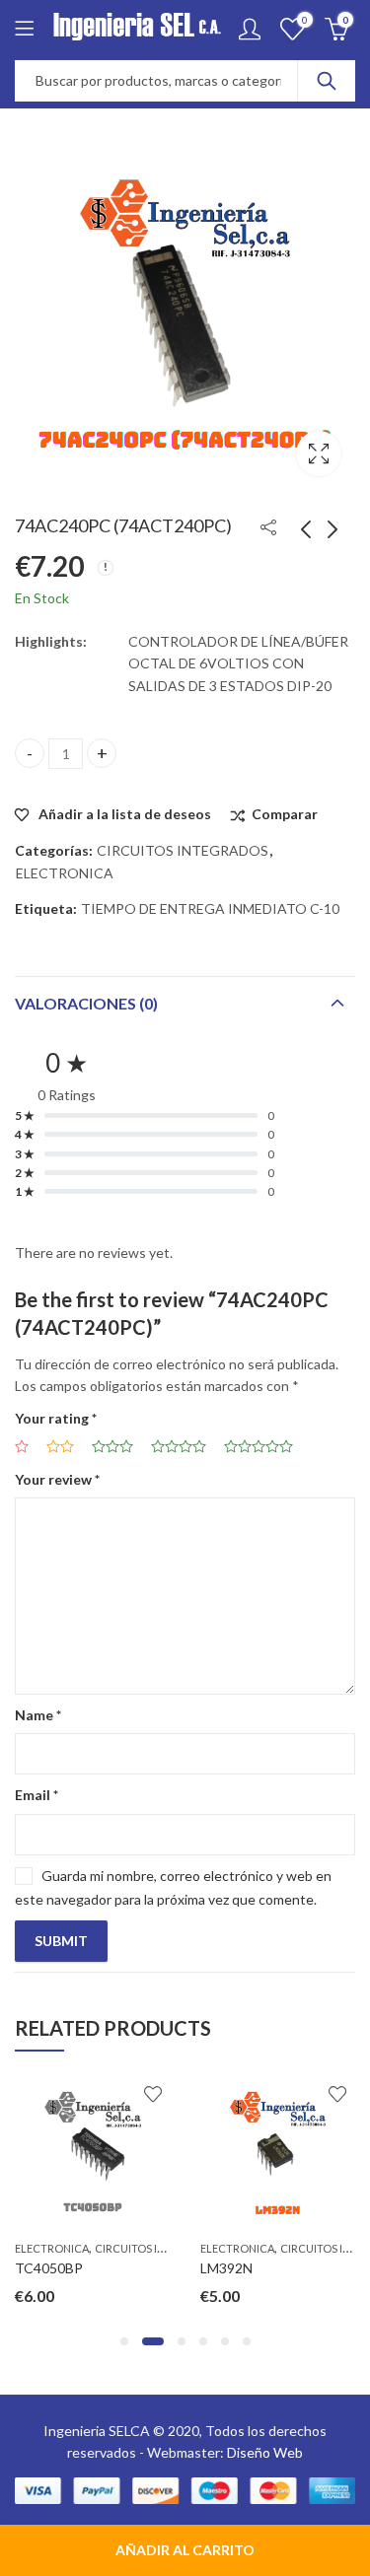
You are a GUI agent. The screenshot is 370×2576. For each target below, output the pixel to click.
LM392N (162, 2268)
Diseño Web (265, 2452)
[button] (124, 2341)
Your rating (56, 1418)
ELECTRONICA (65, 873)
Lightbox (319, 453)
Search (327, 81)
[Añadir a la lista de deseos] (89, 2094)
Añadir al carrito (185, 2550)
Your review (57, 1479)
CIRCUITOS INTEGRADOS (183, 850)
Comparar (285, 814)
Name (38, 1715)
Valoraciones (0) (86, 1003)
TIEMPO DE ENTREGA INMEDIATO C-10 (210, 908)
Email (37, 1795)
